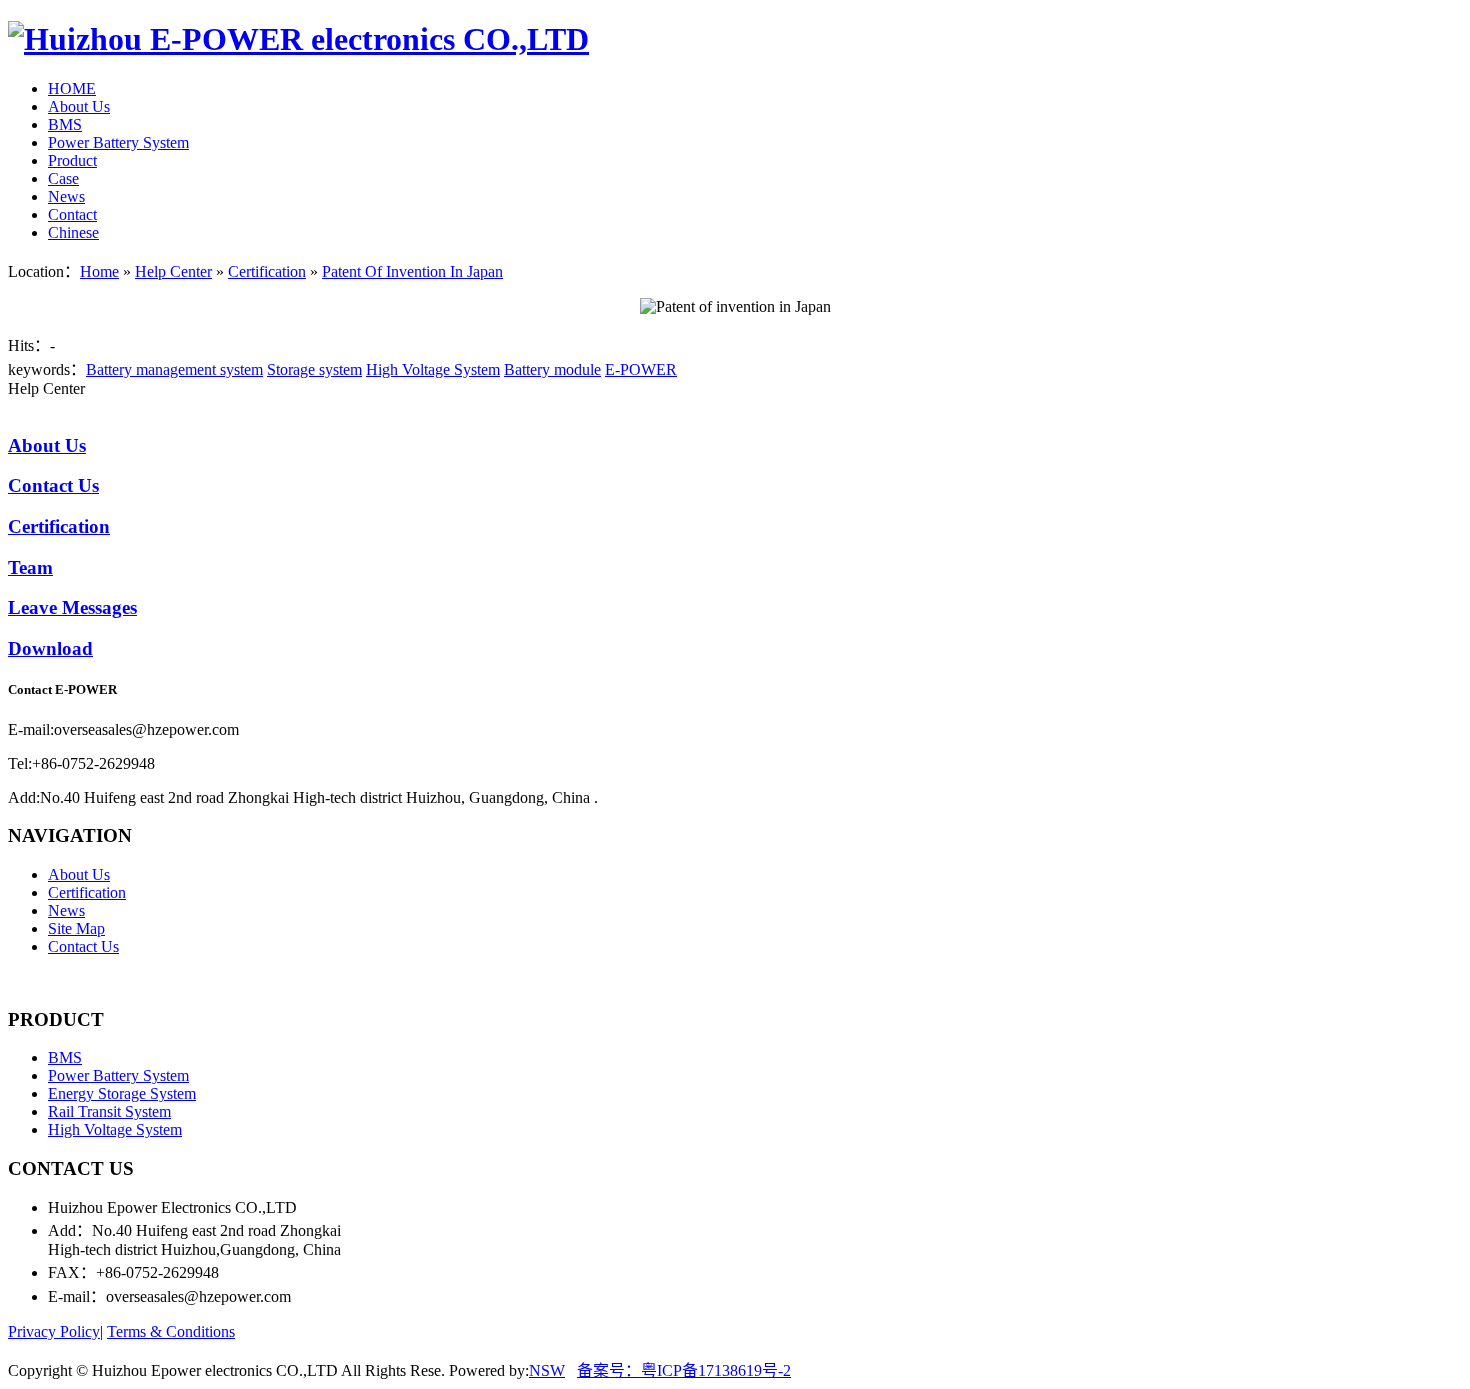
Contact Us (53, 485)
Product (72, 160)
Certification (267, 271)
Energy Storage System (122, 1093)
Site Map (76, 928)
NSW (547, 1370)
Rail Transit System (109, 1111)
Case (63, 178)
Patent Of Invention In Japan (412, 271)
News (66, 196)
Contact (72, 214)
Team (30, 567)
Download (50, 648)
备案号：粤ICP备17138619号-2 (684, 1370)
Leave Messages (72, 607)
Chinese (73, 232)
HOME (72, 88)
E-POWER (641, 369)
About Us (79, 106)
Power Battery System (118, 142)
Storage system (314, 369)
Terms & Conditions (171, 1331)
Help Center (173, 271)
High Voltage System (433, 369)
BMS (65, 124)
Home (99, 271)
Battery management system (174, 369)
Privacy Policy (54, 1331)
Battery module (552, 369)
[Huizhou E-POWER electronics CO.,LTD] (298, 39)
